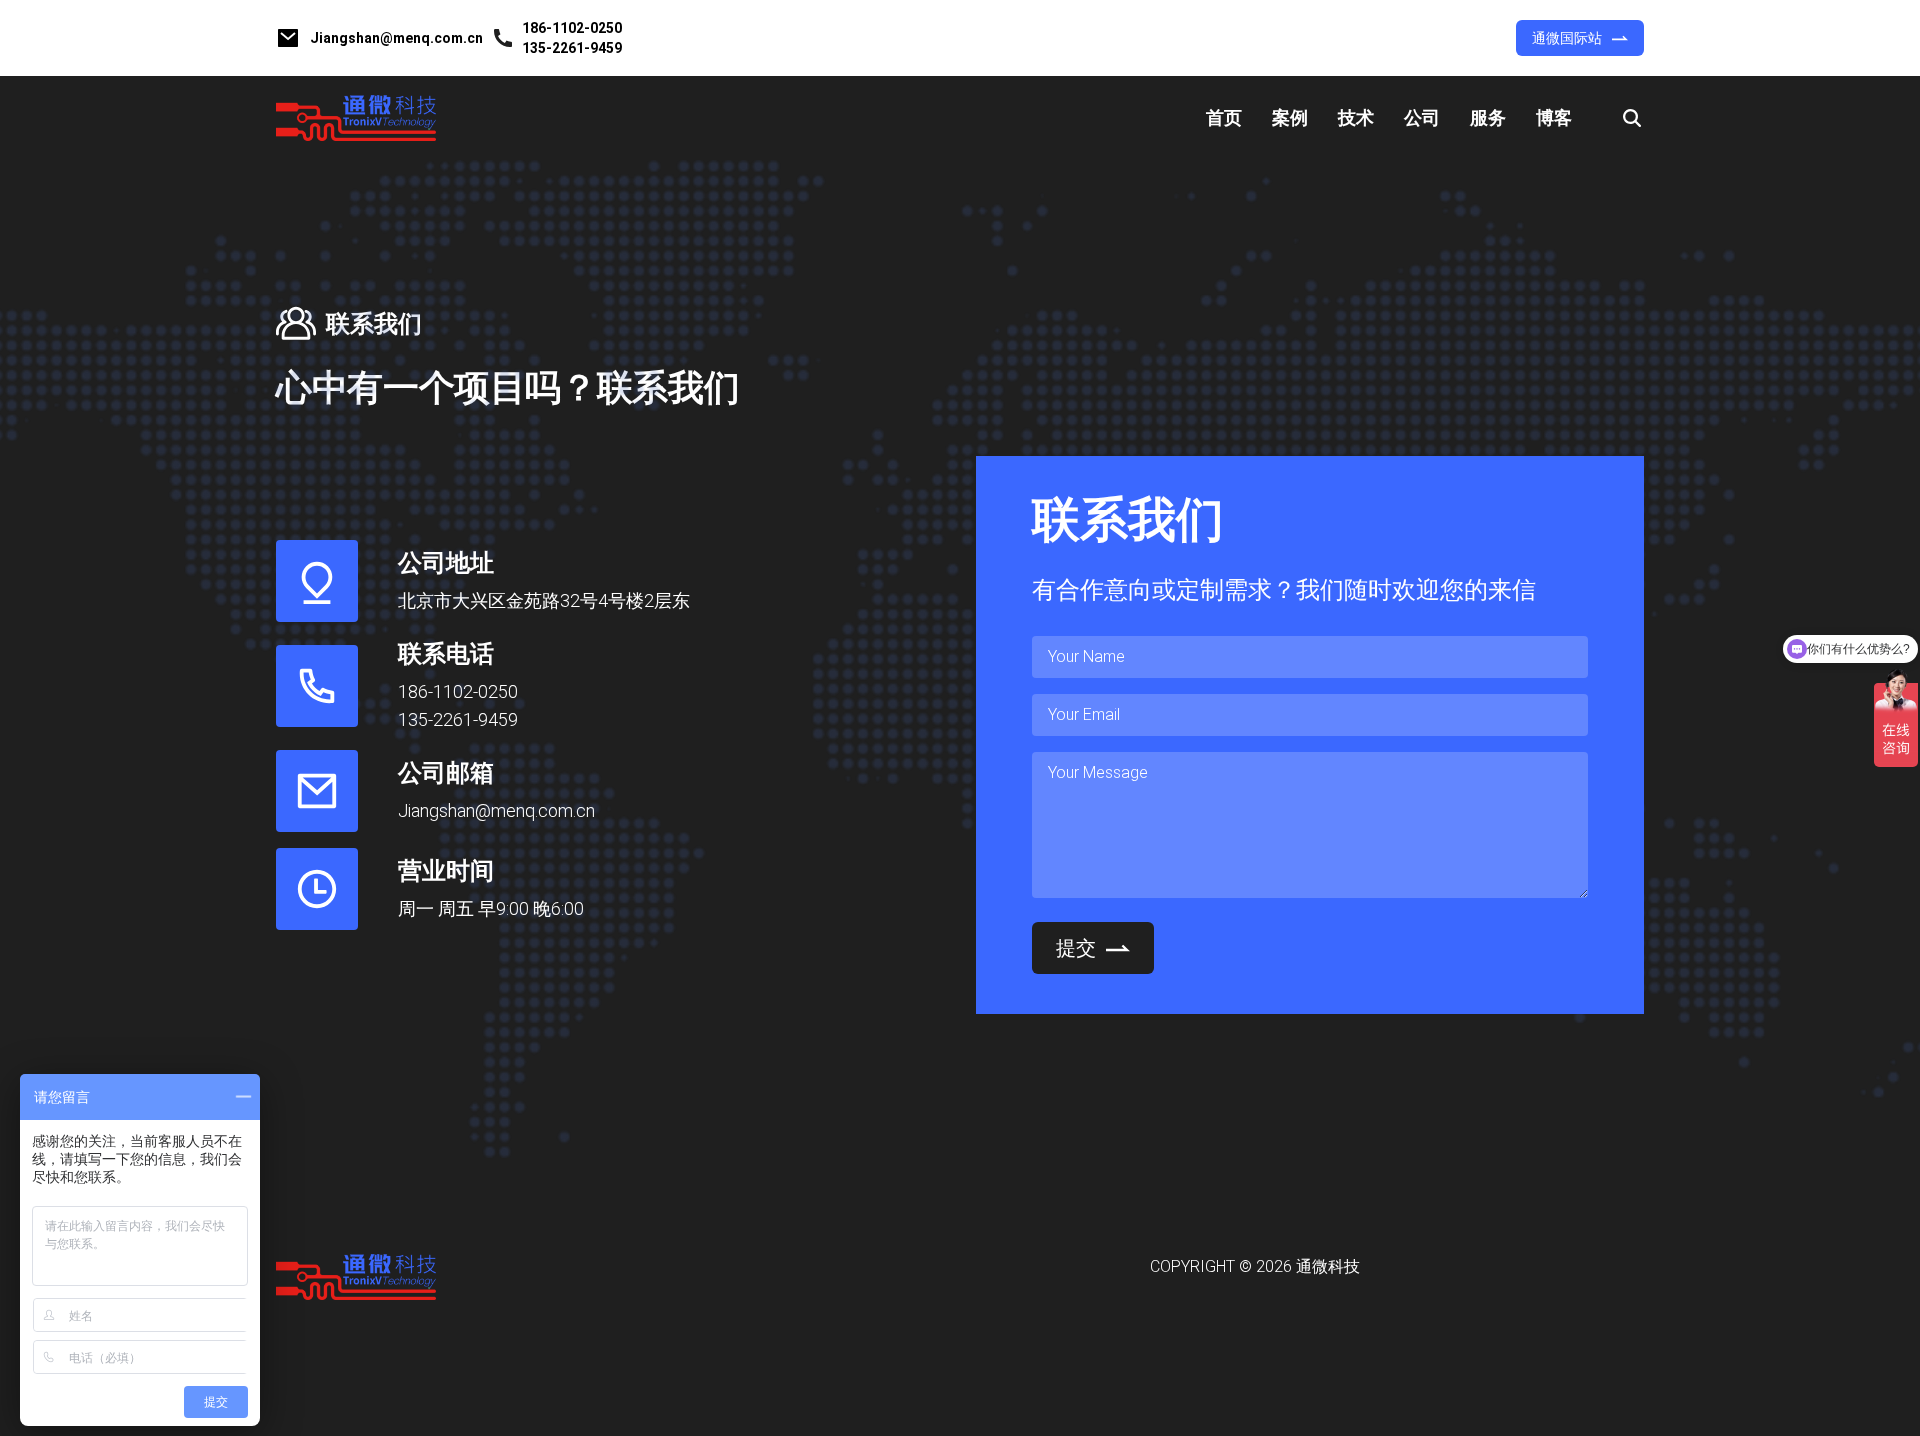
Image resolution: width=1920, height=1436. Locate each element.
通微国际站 (1567, 38)
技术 (1356, 117)
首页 (1224, 117)
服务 (1488, 117)
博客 (1554, 117)
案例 (1290, 117)
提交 (1076, 948)
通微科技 (1328, 1266)
